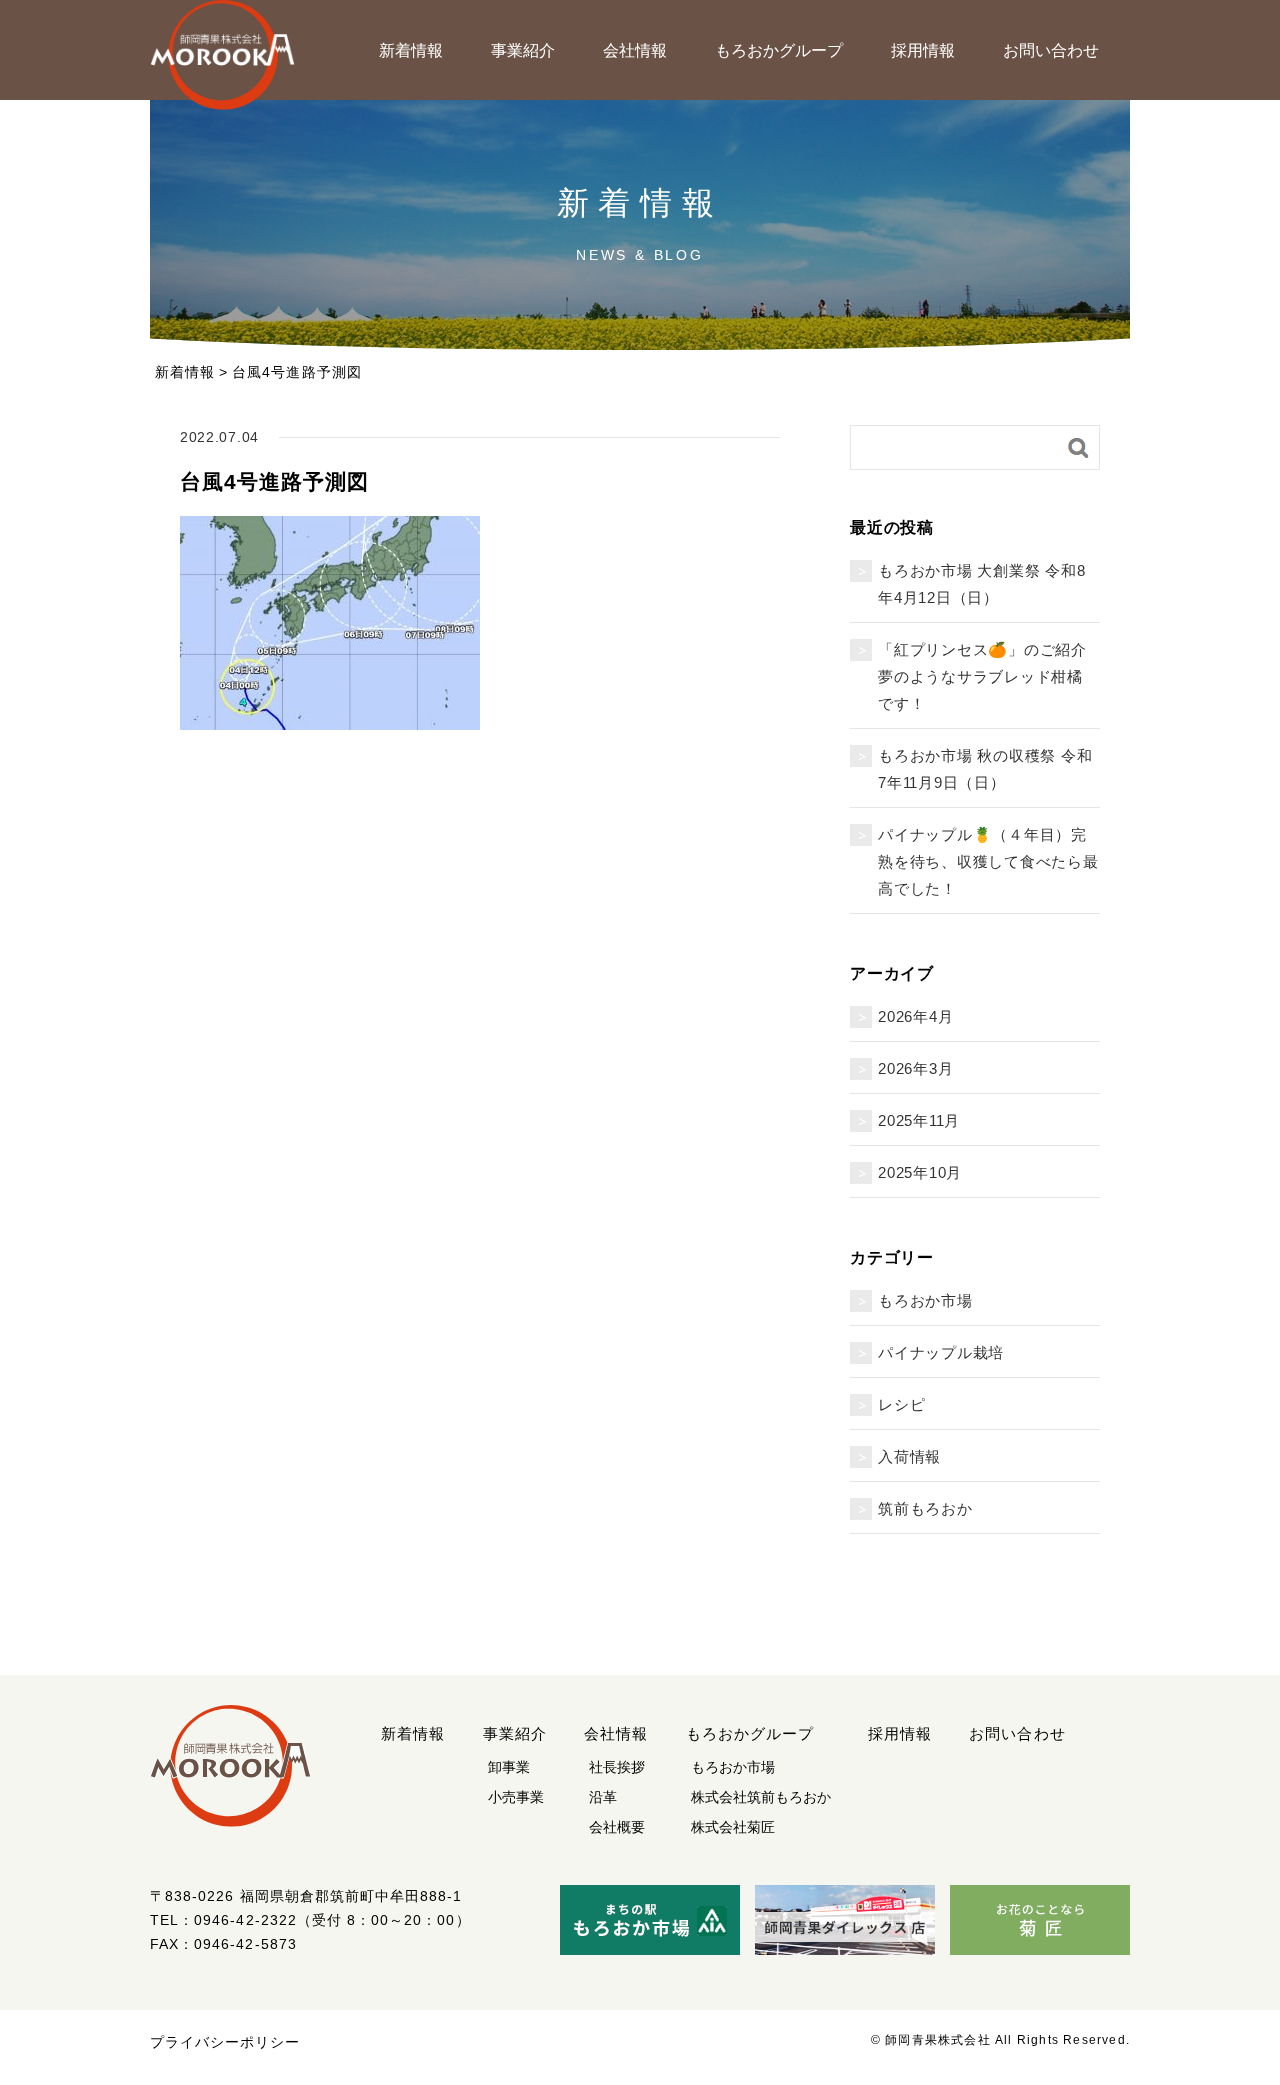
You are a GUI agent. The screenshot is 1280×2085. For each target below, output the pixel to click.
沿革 (603, 1797)
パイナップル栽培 (941, 1352)
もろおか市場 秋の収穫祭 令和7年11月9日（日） (985, 769)
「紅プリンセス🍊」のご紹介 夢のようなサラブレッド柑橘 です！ (989, 676)
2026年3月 (915, 1068)
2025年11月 (919, 1120)
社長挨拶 (617, 1767)
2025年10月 (920, 1172)
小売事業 (516, 1797)
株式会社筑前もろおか (761, 1797)
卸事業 (509, 1767)
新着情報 (411, 50)
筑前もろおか (925, 1508)
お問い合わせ (1051, 50)
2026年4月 (915, 1016)
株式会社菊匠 (733, 1827)
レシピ (901, 1404)
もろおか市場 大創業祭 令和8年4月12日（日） (981, 584)
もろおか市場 (925, 1300)
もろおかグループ (779, 50)
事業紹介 (523, 50)
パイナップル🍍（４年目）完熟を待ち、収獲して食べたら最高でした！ (988, 861)
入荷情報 (909, 1456)
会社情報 (635, 50)
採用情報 (923, 50)
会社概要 (617, 1827)
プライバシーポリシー (225, 2042)
